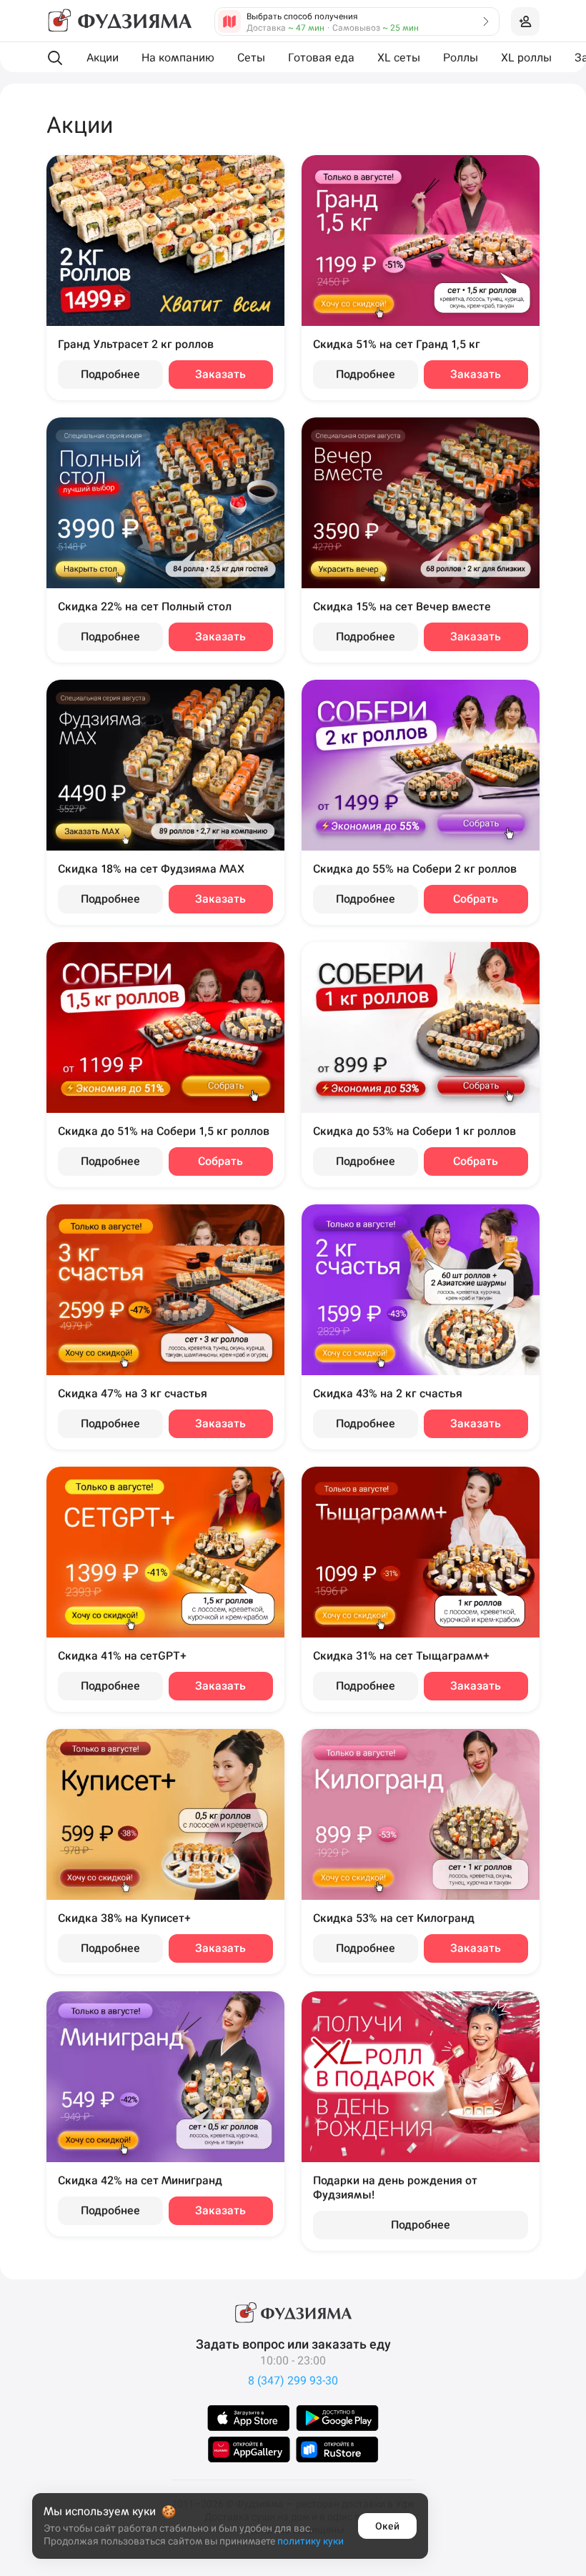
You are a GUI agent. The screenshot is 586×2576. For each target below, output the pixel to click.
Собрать (476, 899)
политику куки (311, 2541)
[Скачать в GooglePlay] (337, 2418)
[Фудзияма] (119, 21)
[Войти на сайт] (525, 21)
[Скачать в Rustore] (337, 2449)
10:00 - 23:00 (293, 2360)
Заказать (220, 374)
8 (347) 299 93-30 (293, 2381)
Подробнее (110, 374)
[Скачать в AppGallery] (249, 2449)
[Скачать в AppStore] (249, 2418)
